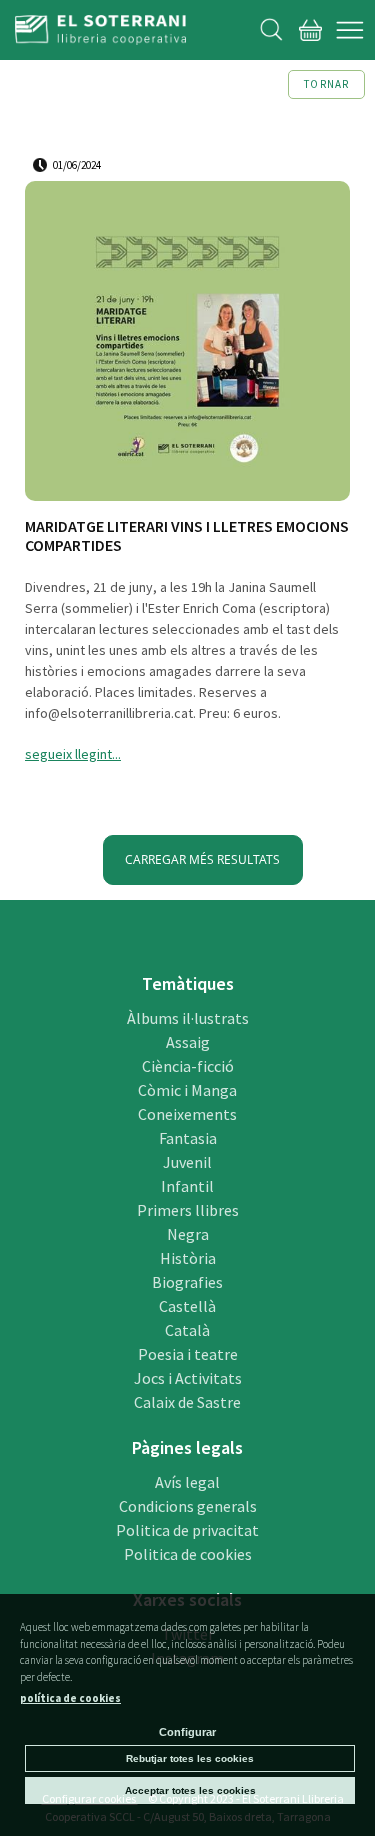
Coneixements (187, 1114)
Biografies (187, 1282)
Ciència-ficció (188, 1066)
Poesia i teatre (188, 1354)
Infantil (187, 1186)
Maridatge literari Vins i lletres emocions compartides (187, 536)
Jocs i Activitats (188, 1378)
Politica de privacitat (187, 1530)
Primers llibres (188, 1210)
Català (187, 1330)
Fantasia (188, 1138)
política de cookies (70, 1698)
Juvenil (187, 1162)
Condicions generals (188, 1506)
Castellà (187, 1306)
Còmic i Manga (187, 1090)
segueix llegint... (73, 754)
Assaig (188, 1042)
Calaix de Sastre (187, 1402)
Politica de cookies (188, 1554)
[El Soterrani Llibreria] (100, 33)
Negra (188, 1234)
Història (188, 1258)
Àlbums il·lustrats (188, 1018)
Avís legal (187, 1482)
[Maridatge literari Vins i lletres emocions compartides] (187, 344)
